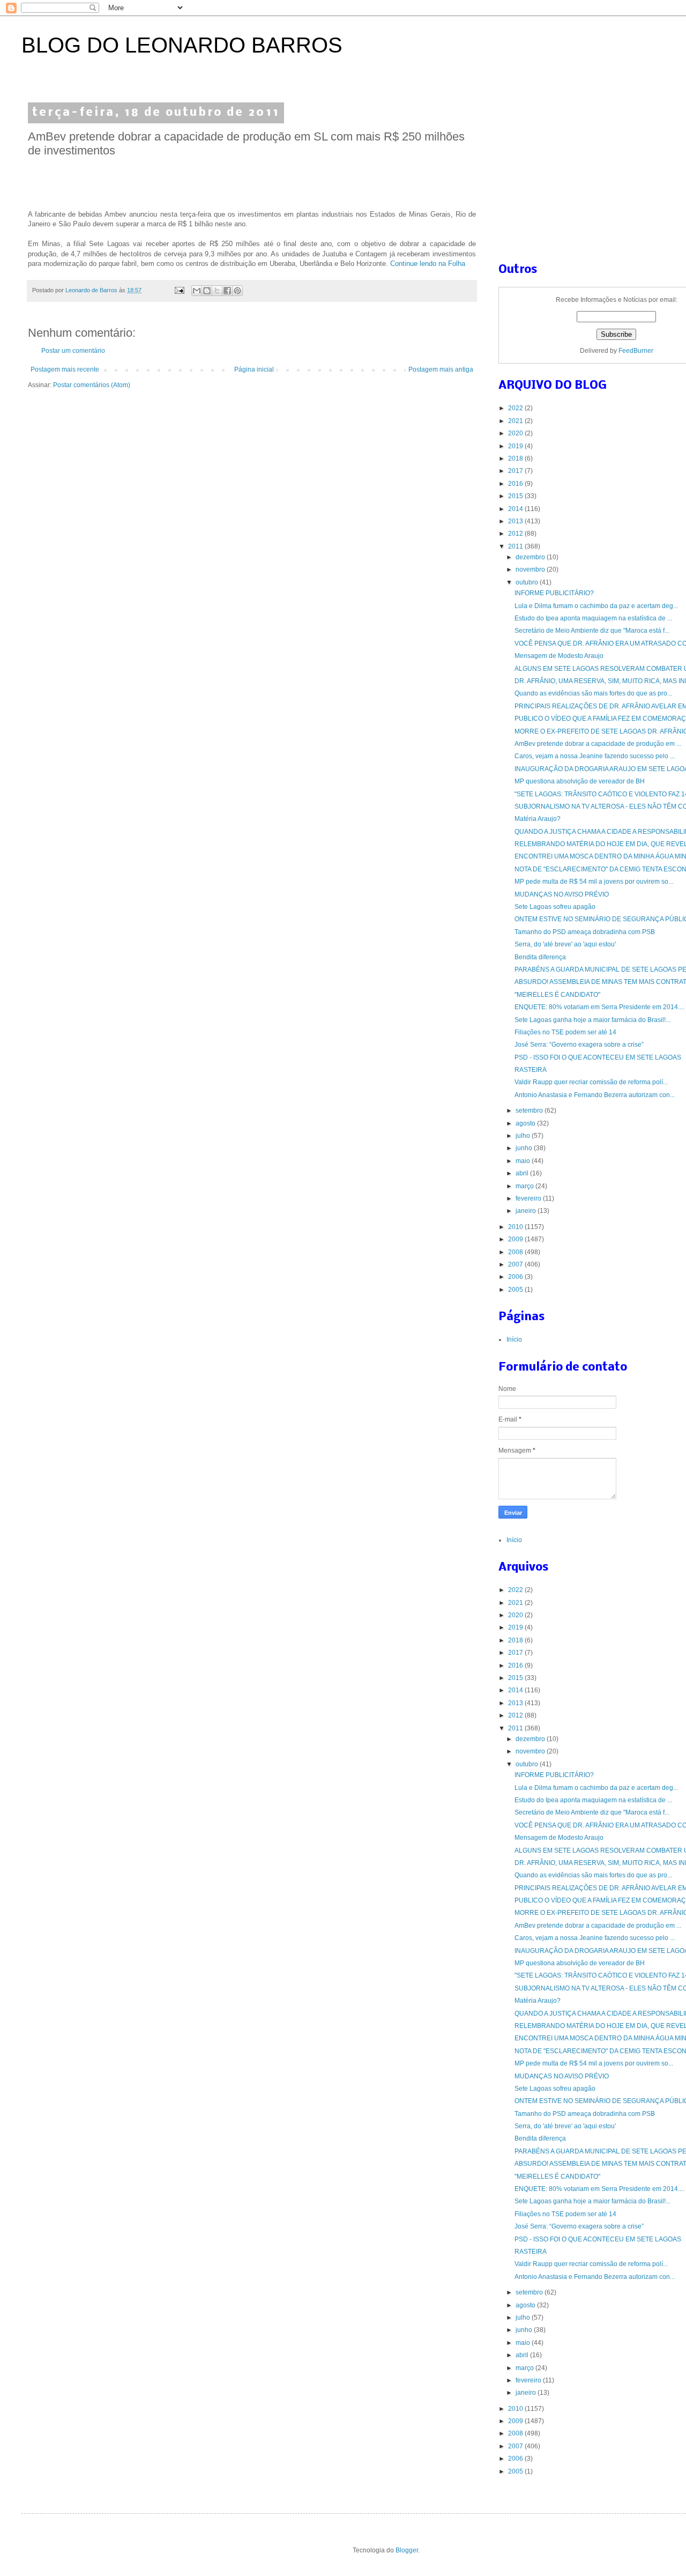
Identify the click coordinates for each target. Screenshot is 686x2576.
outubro (528, 582)
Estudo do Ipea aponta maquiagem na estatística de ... (593, 618)
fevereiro (529, 1198)
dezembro (531, 557)
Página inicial (254, 369)
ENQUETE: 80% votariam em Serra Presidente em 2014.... (599, 1007)
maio (524, 1161)
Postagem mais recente (65, 369)
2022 (516, 408)
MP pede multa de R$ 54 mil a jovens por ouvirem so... (594, 882)
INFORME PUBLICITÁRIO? (554, 593)
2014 (516, 509)
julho (524, 1136)
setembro (530, 1111)
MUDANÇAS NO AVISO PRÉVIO (562, 894)
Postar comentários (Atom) (92, 385)
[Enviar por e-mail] (197, 291)
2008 (516, 1252)
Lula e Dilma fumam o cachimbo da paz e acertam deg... (596, 606)
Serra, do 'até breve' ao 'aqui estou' (565, 944)
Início (514, 1339)
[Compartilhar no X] (217, 291)
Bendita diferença (540, 957)
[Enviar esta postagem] (179, 290)
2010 (516, 1227)
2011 (516, 546)
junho (525, 1148)
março (525, 1186)
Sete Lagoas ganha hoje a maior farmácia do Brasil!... (592, 1020)
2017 (516, 471)
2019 (516, 446)
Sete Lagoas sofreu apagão (555, 907)
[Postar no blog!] (207, 291)
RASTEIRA (531, 1070)
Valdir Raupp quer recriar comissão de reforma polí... (591, 1082)
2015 (516, 496)
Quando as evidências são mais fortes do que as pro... (593, 693)
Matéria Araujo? (538, 819)
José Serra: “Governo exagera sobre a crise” (579, 1045)
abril (523, 1173)
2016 (516, 484)
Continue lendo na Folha (428, 264)
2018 (516, 458)
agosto (526, 1123)
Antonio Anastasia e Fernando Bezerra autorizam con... (595, 1095)
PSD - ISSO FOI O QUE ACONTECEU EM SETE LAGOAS (598, 1057)
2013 (516, 521)
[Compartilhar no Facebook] (227, 291)
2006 (516, 1277)
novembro (531, 569)
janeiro (527, 1211)
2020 (516, 433)
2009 (516, 1239)
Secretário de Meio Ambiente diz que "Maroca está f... (592, 631)
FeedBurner (636, 351)
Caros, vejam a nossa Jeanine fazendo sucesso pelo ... (595, 756)
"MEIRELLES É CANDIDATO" (557, 995)
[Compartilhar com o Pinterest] (237, 291)
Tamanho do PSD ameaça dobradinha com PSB (585, 932)
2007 (516, 1264)
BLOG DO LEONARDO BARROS (182, 45)
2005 (516, 1290)
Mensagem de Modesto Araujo (559, 656)
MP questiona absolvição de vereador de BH (580, 781)
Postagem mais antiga (441, 369)
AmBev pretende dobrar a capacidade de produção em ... (598, 744)
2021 (516, 421)
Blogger (407, 2550)
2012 (516, 534)
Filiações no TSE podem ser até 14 (565, 1032)
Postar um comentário (73, 351)
